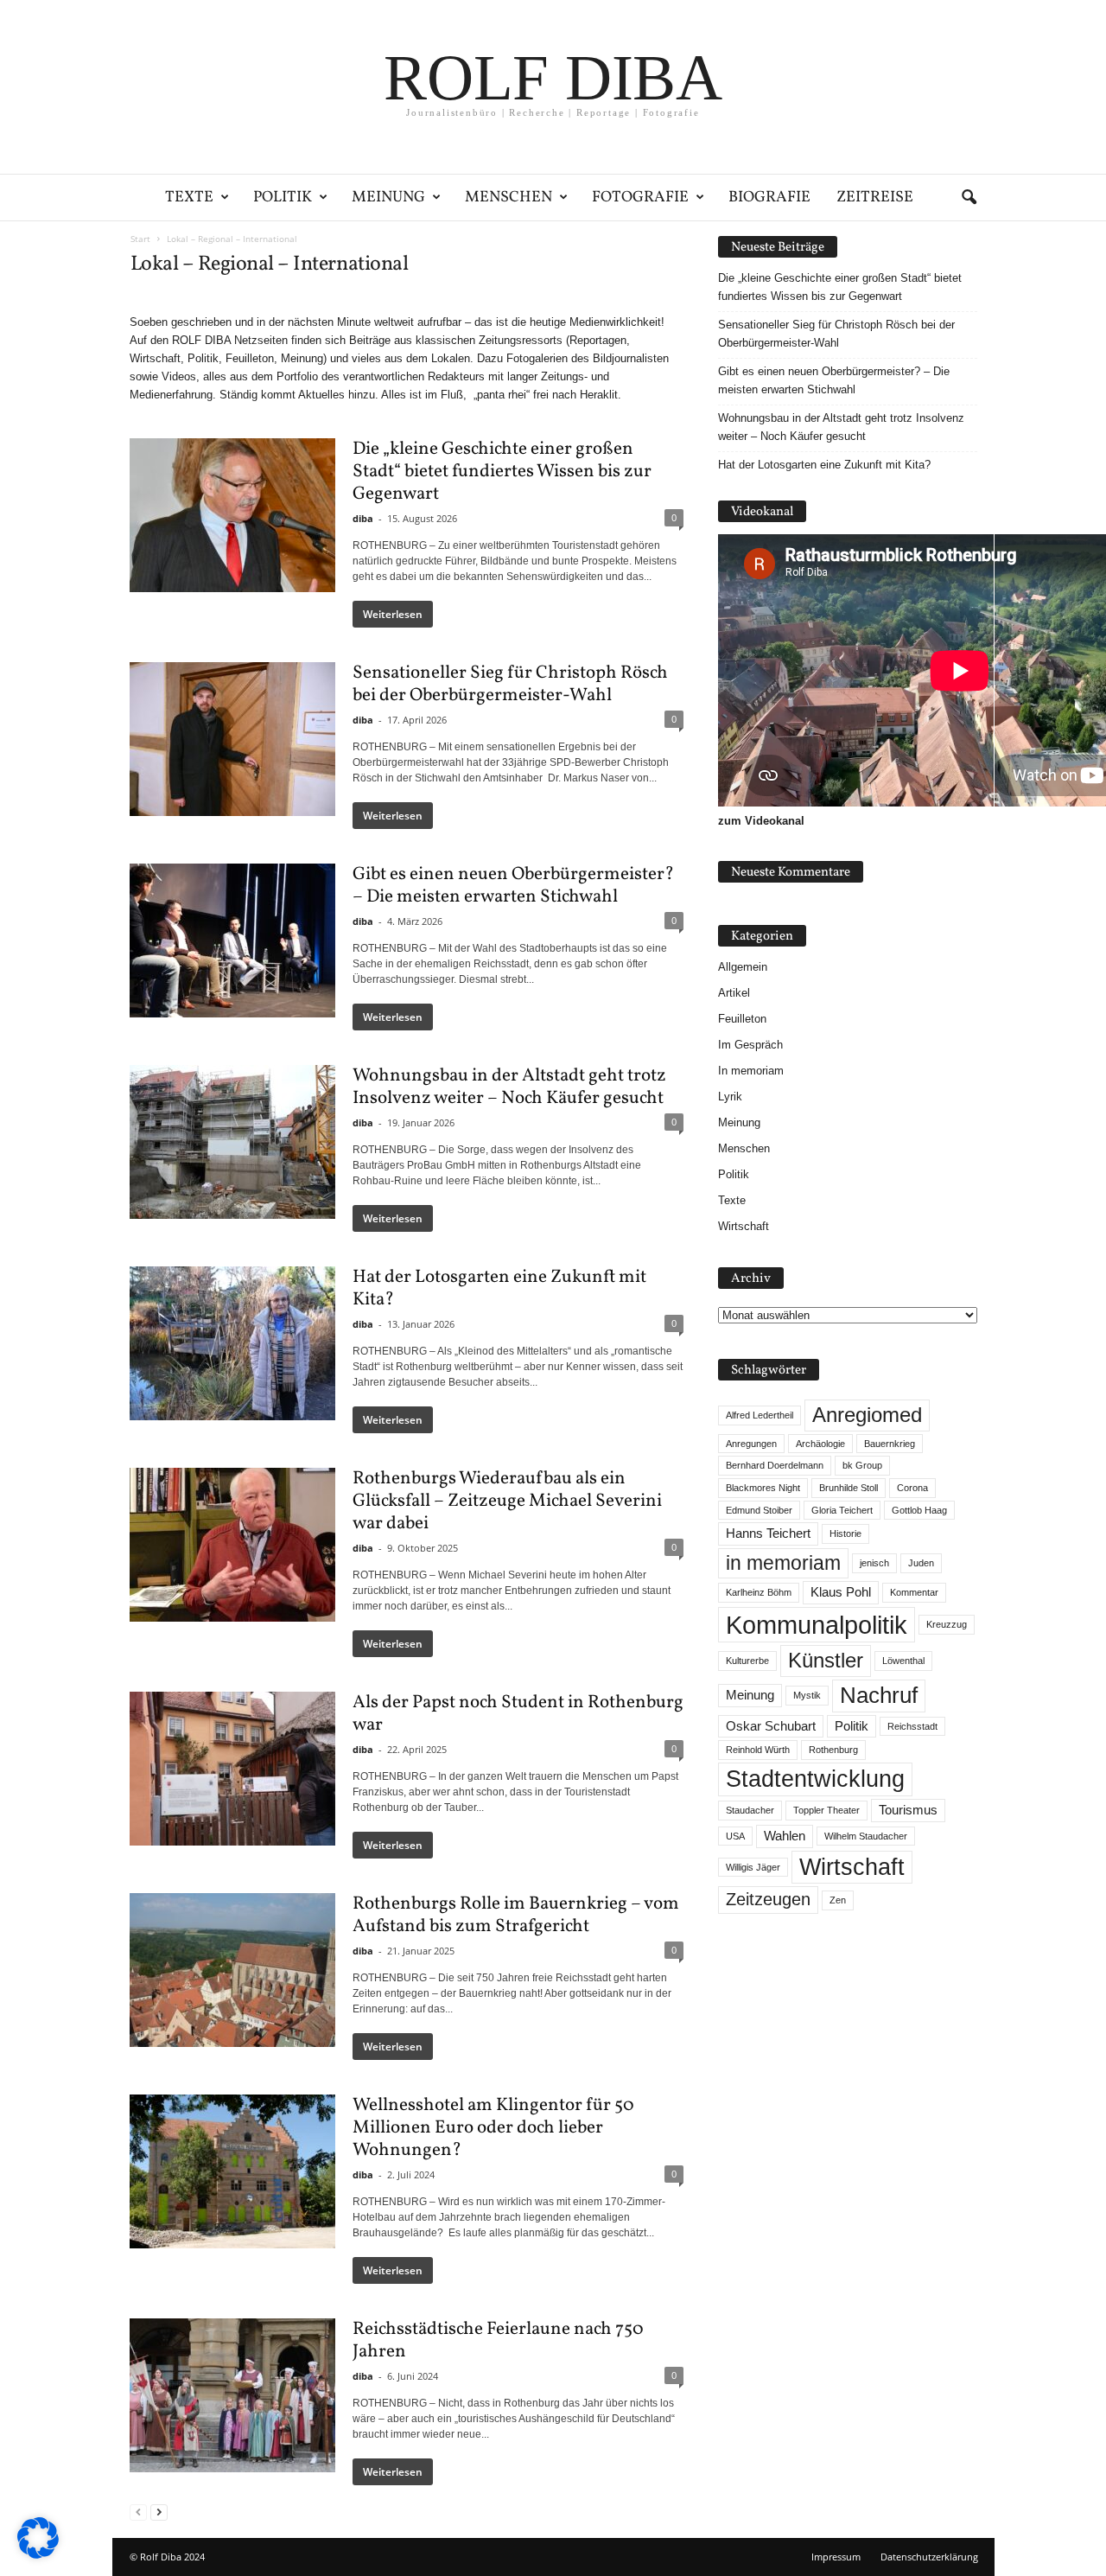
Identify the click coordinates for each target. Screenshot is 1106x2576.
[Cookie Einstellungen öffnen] (38, 2555)
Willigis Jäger (753, 1867)
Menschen (509, 198)
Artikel (734, 993)
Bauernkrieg (890, 1444)
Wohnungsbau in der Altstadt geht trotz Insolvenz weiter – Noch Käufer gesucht (509, 1087)
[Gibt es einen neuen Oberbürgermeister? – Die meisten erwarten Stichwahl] (232, 940)
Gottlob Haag (919, 1510)
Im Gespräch (750, 1045)
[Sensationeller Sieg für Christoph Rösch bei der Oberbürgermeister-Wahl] (232, 739)
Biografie (769, 198)
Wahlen (785, 1836)
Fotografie (640, 198)
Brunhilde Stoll (849, 1488)
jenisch (874, 1563)
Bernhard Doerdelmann (775, 1465)
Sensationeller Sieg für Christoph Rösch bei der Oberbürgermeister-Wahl (510, 684)
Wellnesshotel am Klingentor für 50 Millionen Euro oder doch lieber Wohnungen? (493, 2128)
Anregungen (751, 1444)
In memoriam (751, 1071)
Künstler (826, 1660)
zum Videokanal (761, 821)
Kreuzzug (947, 1624)
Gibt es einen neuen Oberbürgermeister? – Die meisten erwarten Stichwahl (513, 886)
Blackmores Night (763, 1488)
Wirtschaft (744, 1226)
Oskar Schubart (771, 1726)
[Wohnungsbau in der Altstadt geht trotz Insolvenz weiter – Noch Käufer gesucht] (232, 1142)
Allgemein (743, 967)
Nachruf (879, 1695)
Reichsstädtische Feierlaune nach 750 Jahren (498, 2340)
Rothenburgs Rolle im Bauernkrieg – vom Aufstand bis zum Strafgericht (516, 1915)
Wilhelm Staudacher (866, 1836)
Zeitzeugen (768, 1899)
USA (735, 1836)
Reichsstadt (912, 1726)
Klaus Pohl (841, 1592)
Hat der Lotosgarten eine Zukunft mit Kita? (499, 1288)
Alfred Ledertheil (760, 1415)
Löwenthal (903, 1661)
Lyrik (730, 1097)
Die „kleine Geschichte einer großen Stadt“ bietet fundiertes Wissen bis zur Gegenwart (502, 472)
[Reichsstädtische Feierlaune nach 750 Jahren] (232, 2395)
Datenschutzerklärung (929, 2557)
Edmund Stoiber (759, 1510)
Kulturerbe (747, 1661)
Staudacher (750, 1810)
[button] (969, 198)
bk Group (862, 1465)
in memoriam (783, 1563)
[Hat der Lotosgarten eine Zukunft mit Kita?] (232, 1343)
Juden (921, 1563)
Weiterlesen (393, 614)
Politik (283, 198)
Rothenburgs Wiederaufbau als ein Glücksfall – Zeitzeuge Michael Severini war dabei (507, 1501)
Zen (838, 1900)
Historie (845, 1533)
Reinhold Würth (758, 1750)
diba (363, 518)
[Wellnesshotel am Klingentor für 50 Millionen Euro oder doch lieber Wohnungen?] (232, 2171)
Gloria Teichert (842, 1510)
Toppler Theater (826, 1810)
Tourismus (908, 1810)
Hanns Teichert (768, 1533)
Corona (912, 1488)
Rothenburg (833, 1750)
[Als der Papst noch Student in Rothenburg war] (232, 1769)
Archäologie (820, 1444)
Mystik (807, 1695)
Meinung (388, 198)
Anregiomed (867, 1415)
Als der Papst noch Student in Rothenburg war (518, 1714)
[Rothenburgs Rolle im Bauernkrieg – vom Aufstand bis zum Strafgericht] (232, 1970)
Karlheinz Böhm (759, 1592)
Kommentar (914, 1592)
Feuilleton (742, 1019)
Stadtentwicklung (815, 1779)
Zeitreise (875, 198)
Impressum (836, 2557)
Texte (189, 198)
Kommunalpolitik (817, 1625)
